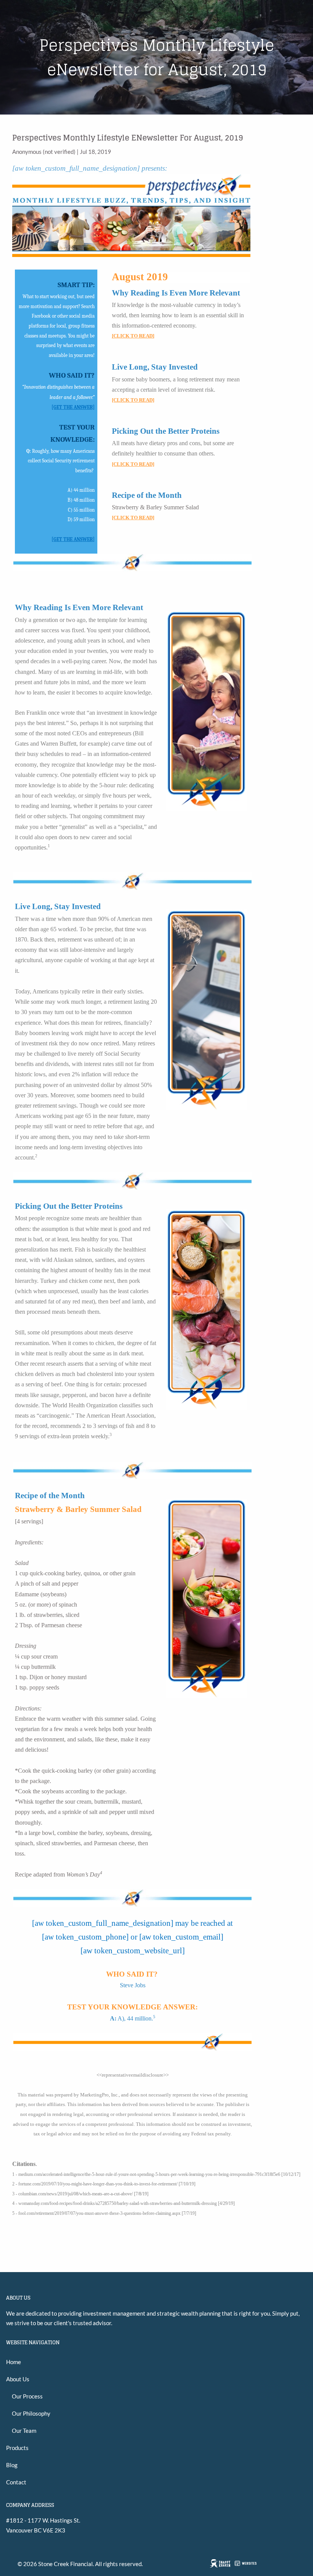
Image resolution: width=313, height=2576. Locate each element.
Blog (12, 2465)
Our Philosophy (31, 2413)
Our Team (24, 2431)
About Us (18, 2379)
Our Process (27, 2396)
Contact (16, 2482)
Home (14, 2362)
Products (17, 2448)
